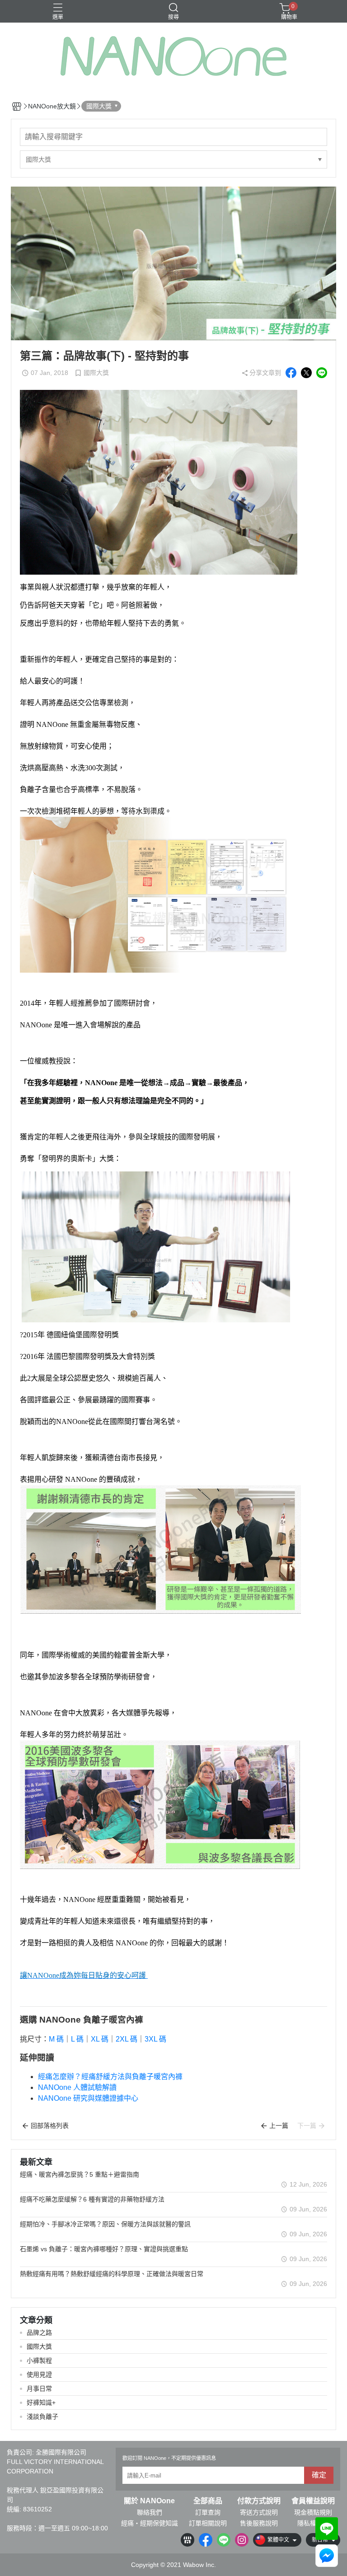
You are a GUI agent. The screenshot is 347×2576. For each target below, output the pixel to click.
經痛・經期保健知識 (150, 2523)
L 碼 (77, 2039)
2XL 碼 (127, 2039)
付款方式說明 (259, 2501)
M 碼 (56, 2039)
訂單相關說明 (208, 2523)
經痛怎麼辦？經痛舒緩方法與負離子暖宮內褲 (110, 2077)
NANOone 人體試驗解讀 (77, 2087)
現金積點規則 (313, 2512)
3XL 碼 (155, 2039)
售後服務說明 (259, 2523)
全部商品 (208, 2501)
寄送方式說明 (259, 2512)
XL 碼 (100, 2039)
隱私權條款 (313, 2523)
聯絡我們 (150, 2512)
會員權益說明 (313, 2501)
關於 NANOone (149, 2501)
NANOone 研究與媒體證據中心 (88, 2098)
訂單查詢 (208, 2512)
